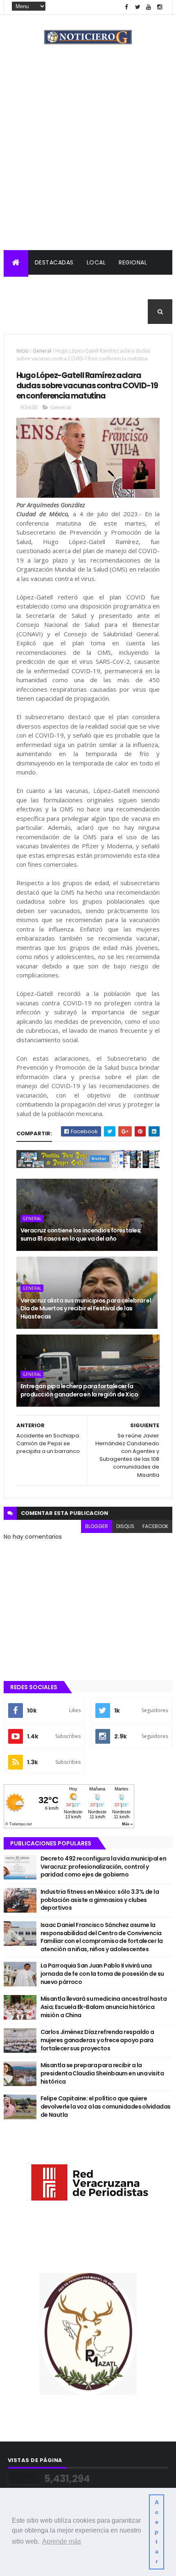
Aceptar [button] (157, 2532)
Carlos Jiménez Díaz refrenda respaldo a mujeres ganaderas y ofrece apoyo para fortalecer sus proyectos (97, 2040)
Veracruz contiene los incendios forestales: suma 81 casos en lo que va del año (81, 1234)
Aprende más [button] (62, 2541)
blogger (97, 1526)
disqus (125, 1526)
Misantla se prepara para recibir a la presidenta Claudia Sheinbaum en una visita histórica (102, 2073)
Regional (133, 262)
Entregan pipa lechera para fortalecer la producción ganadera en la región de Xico (79, 1390)
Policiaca (26, 287)
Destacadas (54, 262)
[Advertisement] (88, 158)
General (66, 312)
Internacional (77, 287)
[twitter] (138, 7)
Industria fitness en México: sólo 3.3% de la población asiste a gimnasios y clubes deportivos (100, 1900)
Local (96, 262)
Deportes (25, 312)
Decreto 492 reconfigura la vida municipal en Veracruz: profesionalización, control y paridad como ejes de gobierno (103, 1867)
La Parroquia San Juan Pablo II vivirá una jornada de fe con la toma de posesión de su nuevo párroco (102, 1974)
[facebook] (126, 7)
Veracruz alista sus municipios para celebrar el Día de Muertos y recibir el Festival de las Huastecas (86, 1308)
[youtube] (149, 7)
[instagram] (160, 7)
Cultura (126, 287)
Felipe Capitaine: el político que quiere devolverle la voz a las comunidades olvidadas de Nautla (106, 2106)
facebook (155, 1526)
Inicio (23, 351)
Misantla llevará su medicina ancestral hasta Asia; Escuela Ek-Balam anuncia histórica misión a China (104, 2007)
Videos (102, 312)
